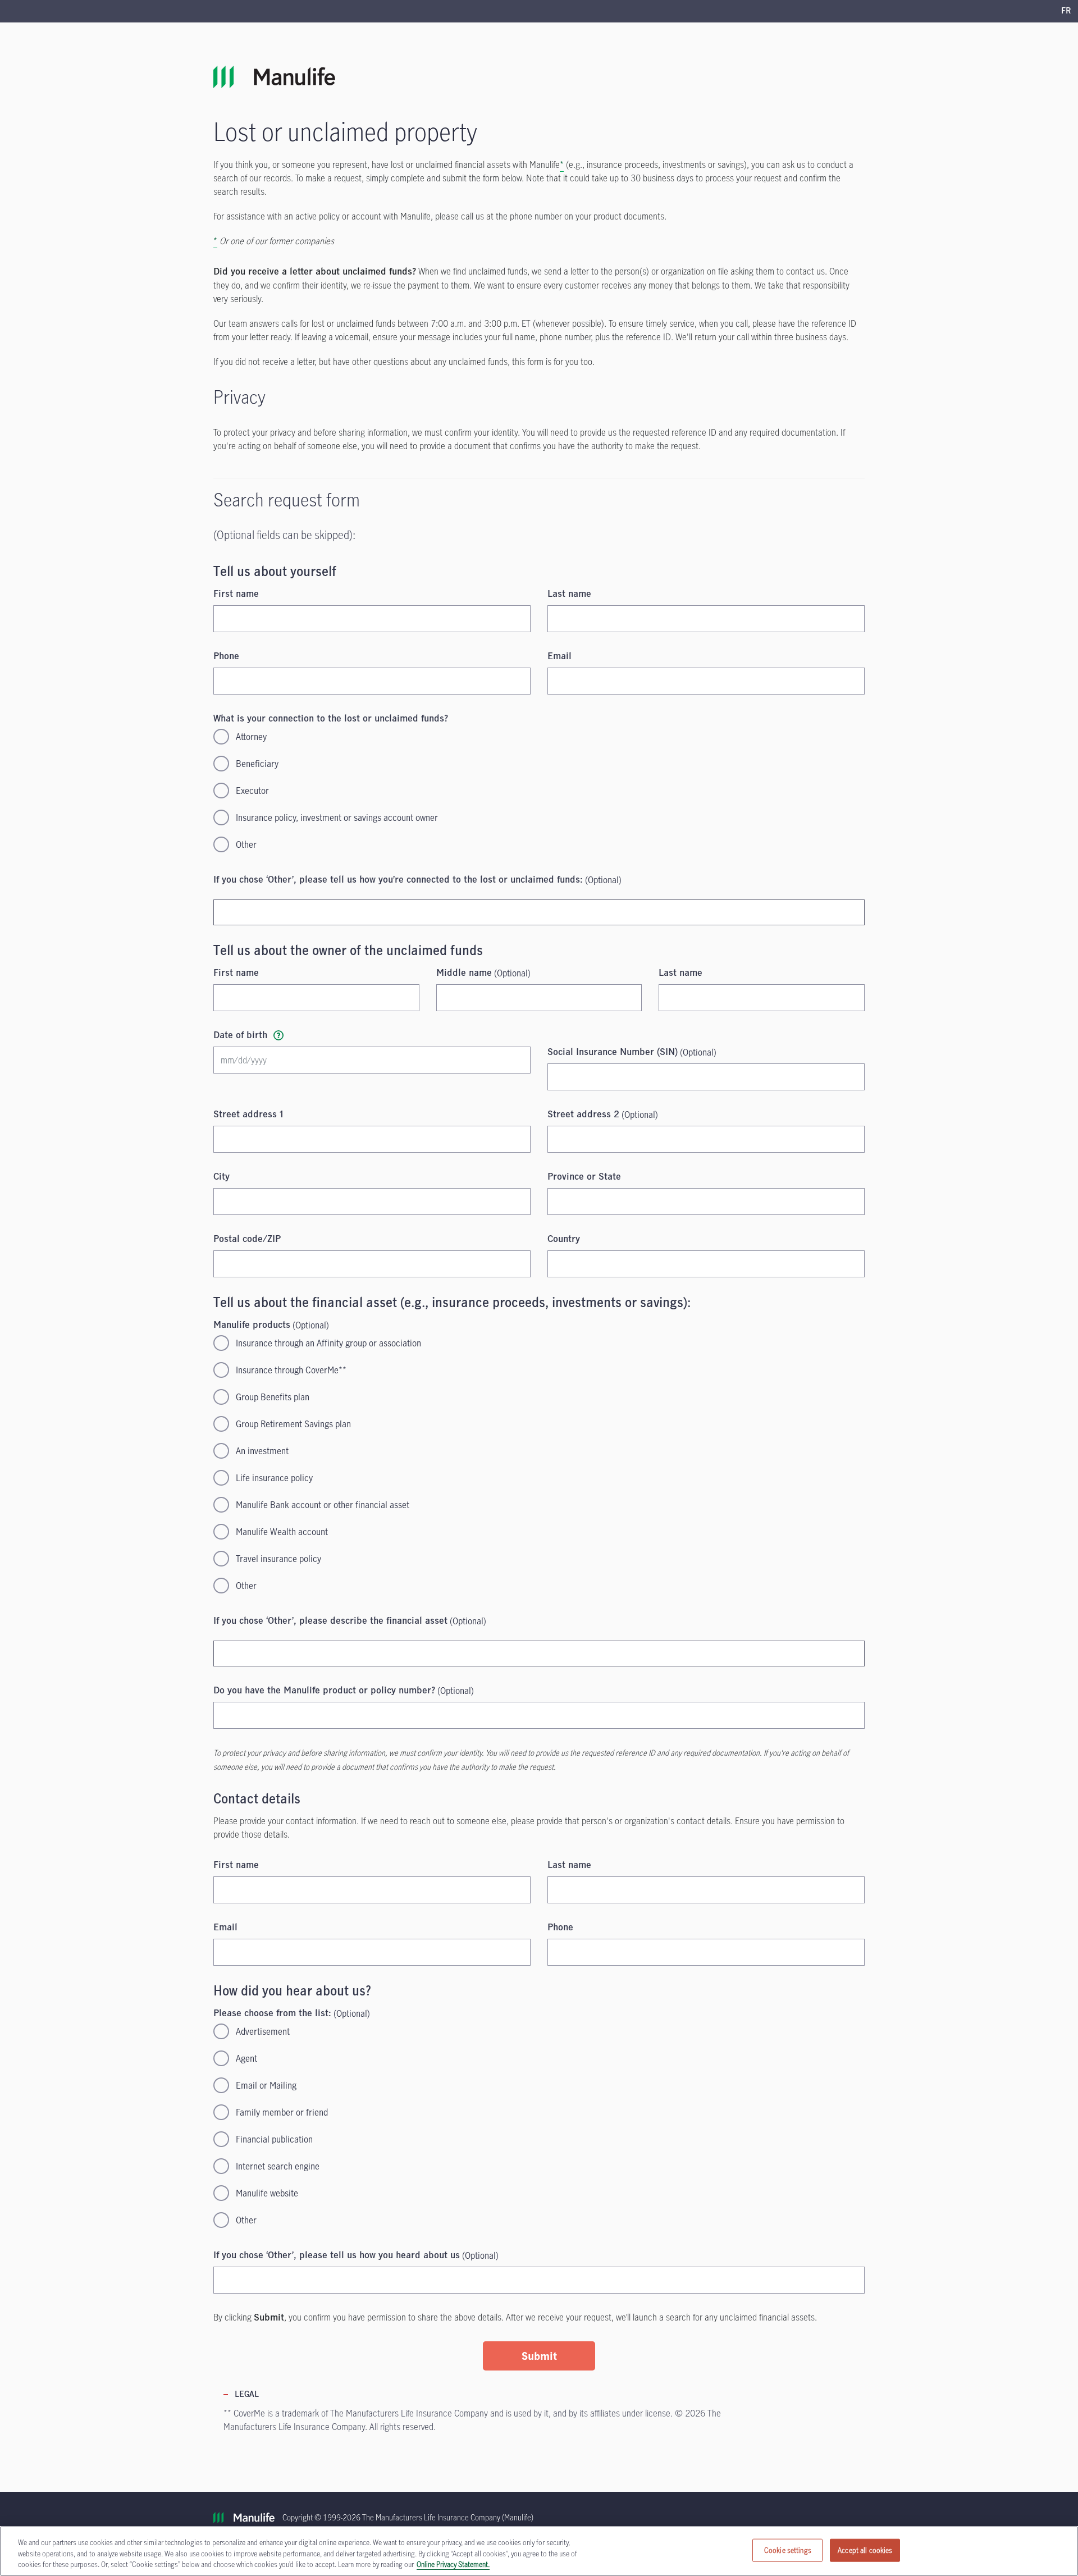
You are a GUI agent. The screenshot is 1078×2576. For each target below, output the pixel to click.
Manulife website (267, 2193)
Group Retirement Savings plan (293, 1424)
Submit (539, 2356)
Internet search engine (278, 2166)
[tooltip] (278, 1035)
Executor (252, 791)
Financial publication (274, 2139)
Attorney (251, 737)
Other (246, 844)
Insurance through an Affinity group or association (328, 1343)
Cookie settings (788, 2550)
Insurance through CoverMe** (291, 1370)
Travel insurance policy (278, 1559)
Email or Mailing (266, 2085)
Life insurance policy (274, 1478)
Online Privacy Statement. (453, 2564)
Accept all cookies (865, 2550)
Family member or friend (282, 2112)
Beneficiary (257, 764)
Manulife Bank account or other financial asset (323, 1505)
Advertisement (263, 2031)
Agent (246, 2058)
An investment (262, 1451)
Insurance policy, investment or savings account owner (337, 817)
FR (1066, 11)
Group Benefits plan (273, 1397)
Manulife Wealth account (282, 1532)
